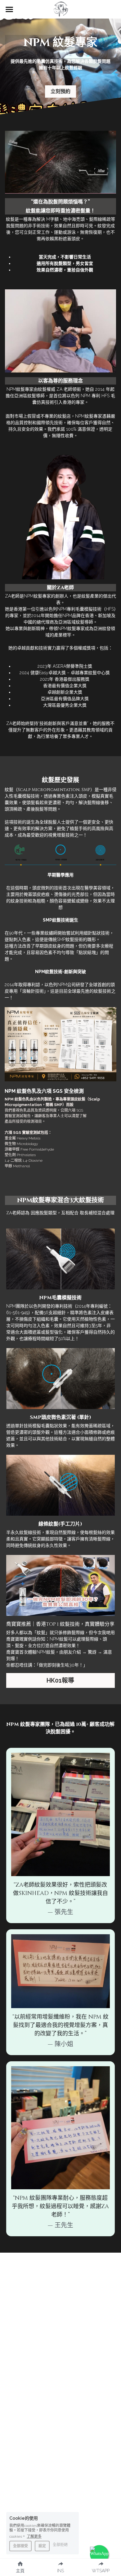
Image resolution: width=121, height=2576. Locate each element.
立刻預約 (60, 91)
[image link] (61, 9)
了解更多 (34, 2536)
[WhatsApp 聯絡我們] (99, 2554)
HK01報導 (60, 1680)
